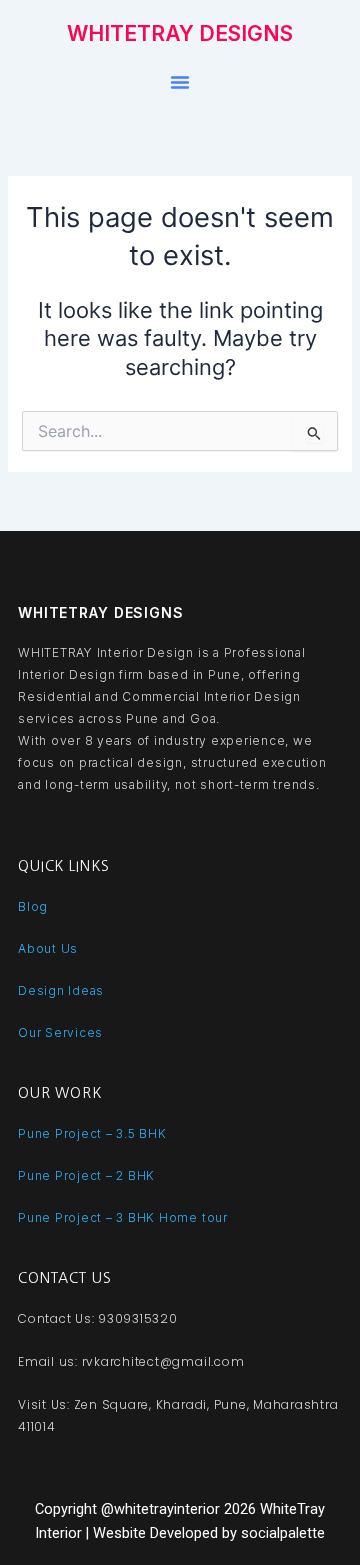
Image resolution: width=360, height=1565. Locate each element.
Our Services (60, 1032)
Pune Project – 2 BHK (86, 1175)
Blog (33, 906)
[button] (180, 82)
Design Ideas (61, 990)
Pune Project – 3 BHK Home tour (123, 1217)
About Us (48, 948)
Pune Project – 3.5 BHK (92, 1133)
